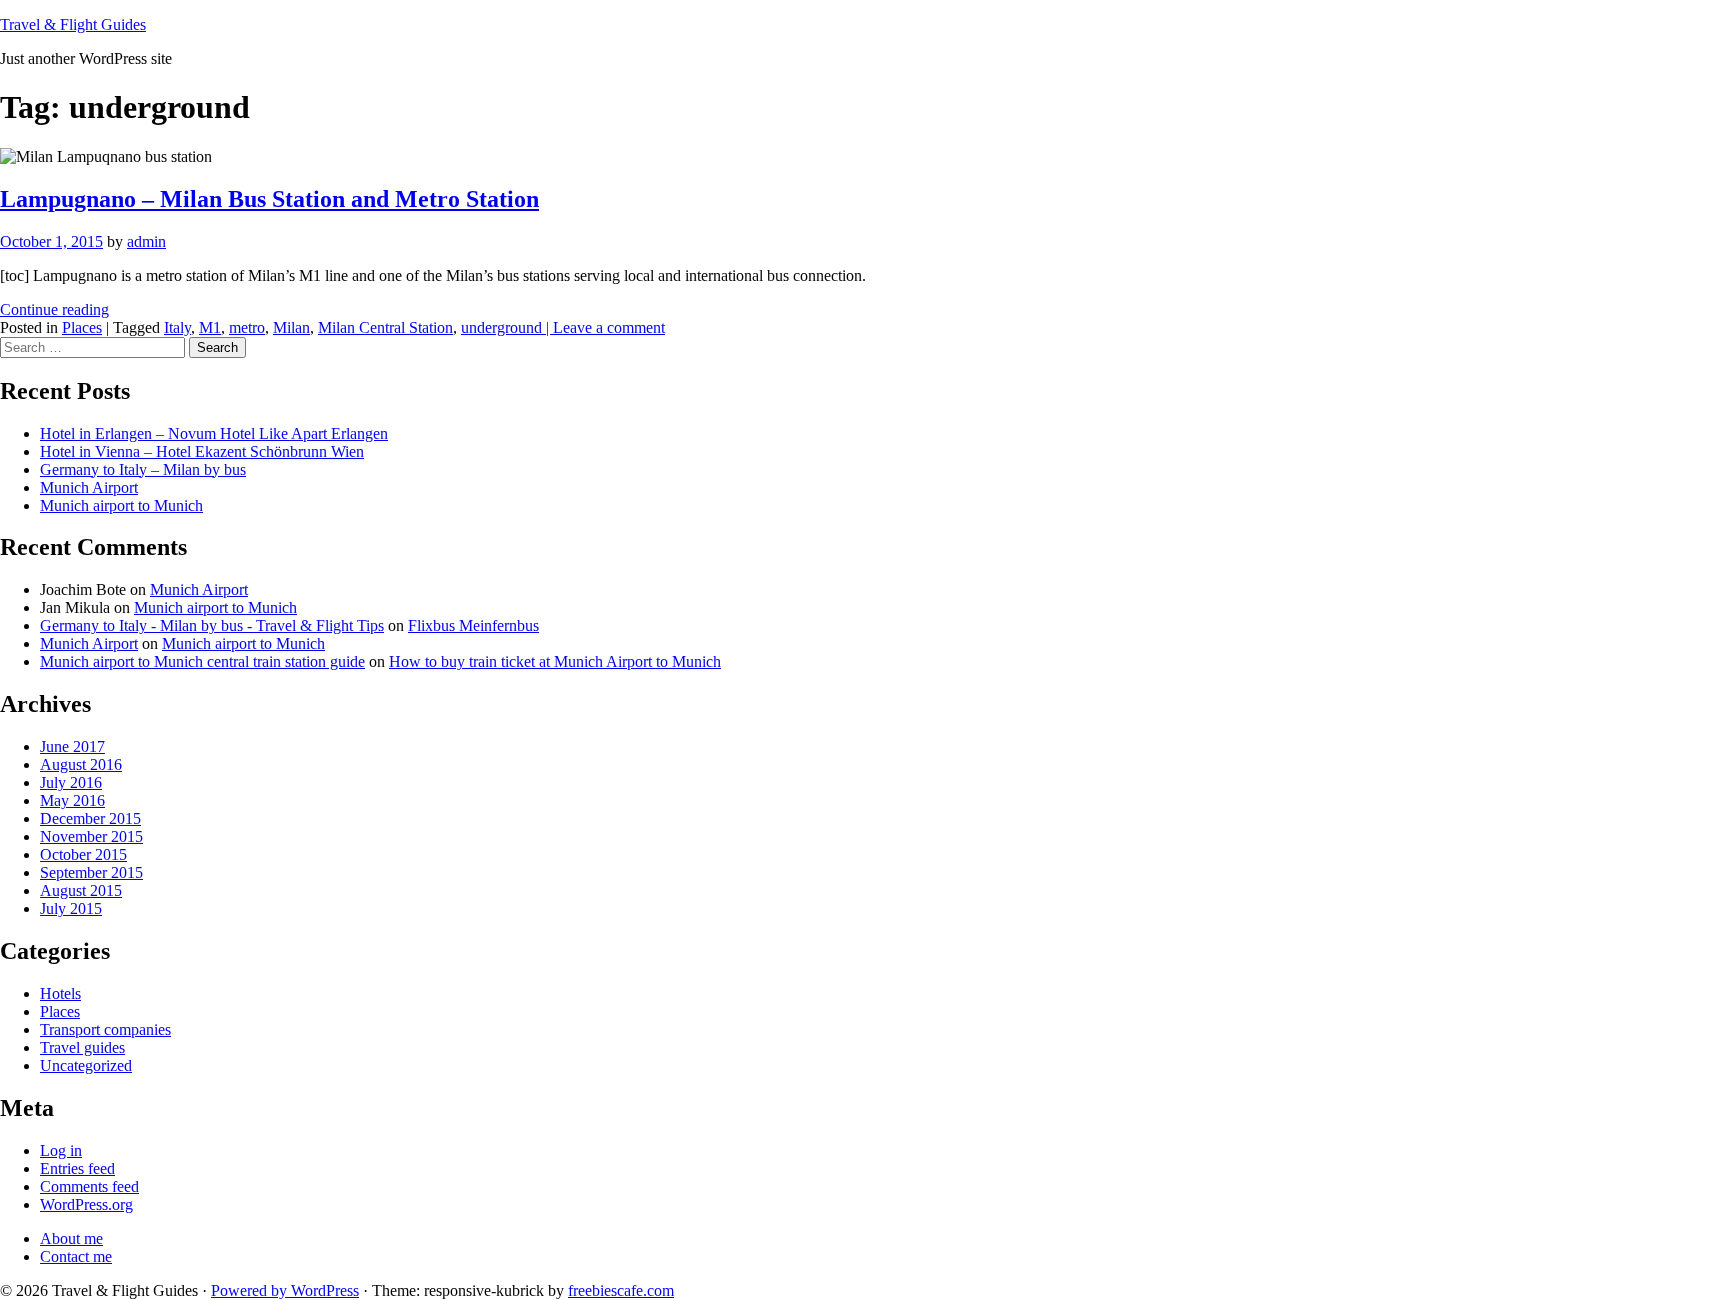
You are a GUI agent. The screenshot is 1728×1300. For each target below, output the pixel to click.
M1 (210, 327)
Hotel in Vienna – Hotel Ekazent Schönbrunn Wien (202, 451)
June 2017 (72, 746)
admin (146, 241)
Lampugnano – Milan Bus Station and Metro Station (269, 199)
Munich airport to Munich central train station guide (202, 661)
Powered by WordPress (285, 1290)
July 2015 (71, 908)
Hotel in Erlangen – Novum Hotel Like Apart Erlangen (214, 433)
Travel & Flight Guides (73, 24)
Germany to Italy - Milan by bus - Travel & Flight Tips (212, 625)
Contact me (76, 1256)
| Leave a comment (603, 327)
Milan (291, 327)
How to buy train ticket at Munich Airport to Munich (555, 661)
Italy (177, 327)
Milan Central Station (385, 327)
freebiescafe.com (621, 1290)
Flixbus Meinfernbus (473, 625)
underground (501, 327)
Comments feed (89, 1186)
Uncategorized (86, 1065)
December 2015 (90, 818)
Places (82, 327)
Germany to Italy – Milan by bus (143, 469)
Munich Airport (89, 487)
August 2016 (81, 764)
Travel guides (82, 1047)
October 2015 (83, 854)
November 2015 (91, 836)
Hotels (60, 993)
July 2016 (71, 782)
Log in (61, 1150)
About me (71, 1238)
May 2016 (72, 800)
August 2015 (81, 890)
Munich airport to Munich (121, 505)
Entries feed (77, 1168)
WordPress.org (86, 1204)
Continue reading (54, 309)
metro (247, 327)
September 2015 (91, 872)
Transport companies (105, 1029)
